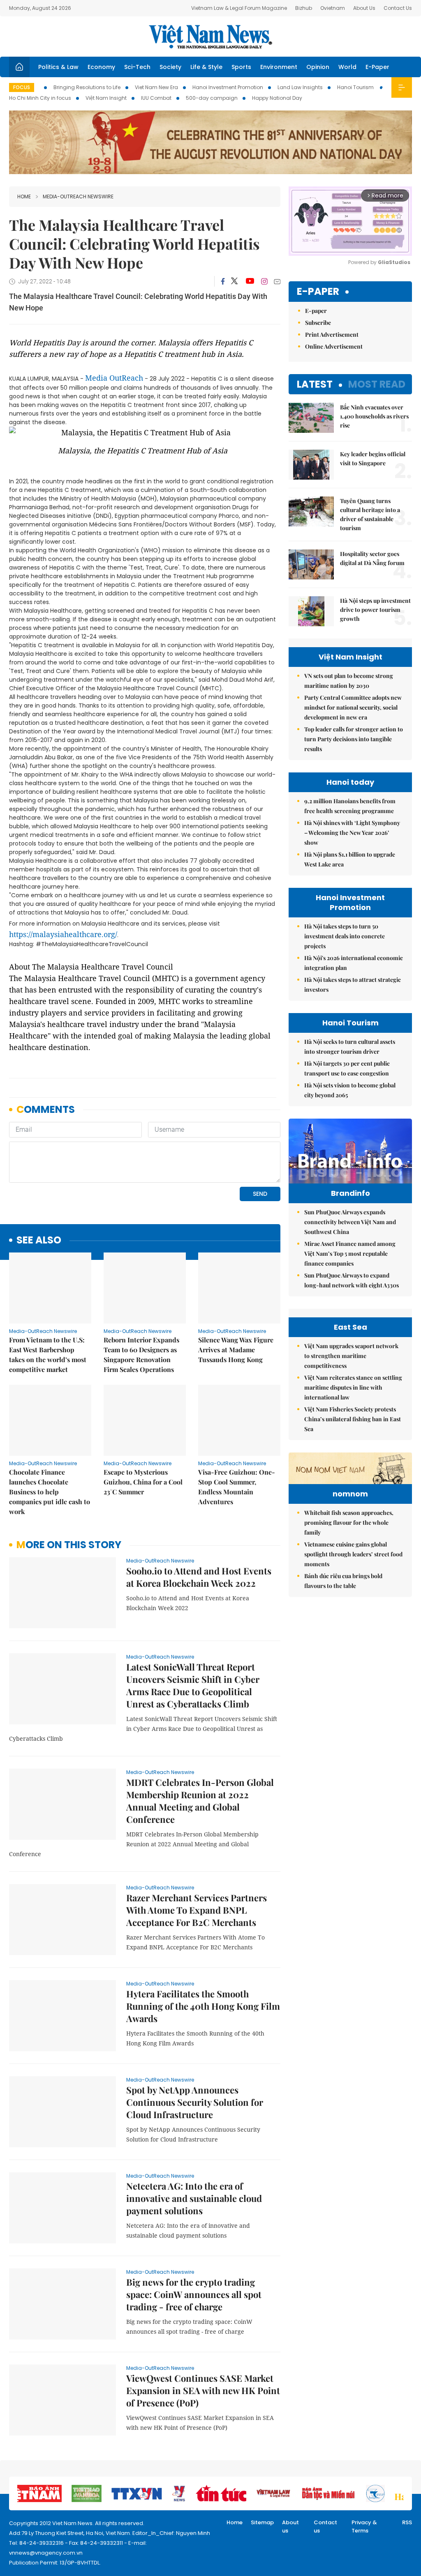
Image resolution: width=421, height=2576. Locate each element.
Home (24, 196)
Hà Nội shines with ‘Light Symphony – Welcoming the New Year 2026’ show (352, 833)
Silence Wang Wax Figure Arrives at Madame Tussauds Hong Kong (236, 1350)
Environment (279, 67)
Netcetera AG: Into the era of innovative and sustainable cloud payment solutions (194, 2198)
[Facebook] (223, 281)
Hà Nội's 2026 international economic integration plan (354, 963)
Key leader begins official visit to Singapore (373, 458)
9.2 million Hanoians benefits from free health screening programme (350, 806)
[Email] (277, 281)
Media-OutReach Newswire (78, 196)
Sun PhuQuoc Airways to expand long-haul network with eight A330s (352, 1280)
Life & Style (206, 67)
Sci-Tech (137, 67)
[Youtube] (250, 281)
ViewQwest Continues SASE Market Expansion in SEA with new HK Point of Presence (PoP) (203, 2390)
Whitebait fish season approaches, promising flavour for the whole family (349, 1522)
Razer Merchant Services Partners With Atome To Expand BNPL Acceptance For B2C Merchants (197, 1910)
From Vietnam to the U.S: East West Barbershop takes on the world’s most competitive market (48, 1355)
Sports (241, 67)
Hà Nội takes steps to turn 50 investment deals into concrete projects (345, 936)
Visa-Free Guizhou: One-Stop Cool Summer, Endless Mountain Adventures (237, 1487)
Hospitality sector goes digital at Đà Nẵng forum (372, 558)
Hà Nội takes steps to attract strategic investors (353, 985)
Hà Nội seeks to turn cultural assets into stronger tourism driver (350, 1047)
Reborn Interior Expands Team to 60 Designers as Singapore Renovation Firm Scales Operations (141, 1355)
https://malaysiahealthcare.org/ (63, 934)
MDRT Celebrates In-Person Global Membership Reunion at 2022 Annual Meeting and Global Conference (200, 1801)
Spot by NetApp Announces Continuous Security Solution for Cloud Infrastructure (195, 2102)
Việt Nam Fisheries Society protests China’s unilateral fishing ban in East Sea (353, 1419)
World (347, 67)
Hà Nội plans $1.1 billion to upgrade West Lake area (350, 859)
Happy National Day (277, 98)
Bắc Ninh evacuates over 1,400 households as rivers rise (374, 416)
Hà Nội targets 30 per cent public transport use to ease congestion (347, 1068)
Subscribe (318, 323)
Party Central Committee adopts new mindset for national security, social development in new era (353, 707)
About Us (364, 8)
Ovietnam (333, 8)
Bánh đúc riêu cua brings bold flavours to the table (343, 1581)
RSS (407, 2522)
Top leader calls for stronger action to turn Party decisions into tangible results (354, 739)
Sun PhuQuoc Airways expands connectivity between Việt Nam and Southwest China (350, 1222)
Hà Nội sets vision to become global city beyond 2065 (350, 1090)
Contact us (325, 2527)
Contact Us (398, 8)
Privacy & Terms (364, 2527)
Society (170, 67)
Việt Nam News (210, 37)
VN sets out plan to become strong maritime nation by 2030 (349, 681)
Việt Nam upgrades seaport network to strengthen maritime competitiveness (351, 1356)
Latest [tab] (315, 384)
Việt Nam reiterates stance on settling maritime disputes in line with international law (353, 1387)
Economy (101, 67)
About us (290, 2527)
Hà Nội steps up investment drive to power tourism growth (375, 610)
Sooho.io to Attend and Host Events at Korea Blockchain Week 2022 (199, 1577)
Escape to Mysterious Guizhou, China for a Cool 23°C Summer (143, 1482)
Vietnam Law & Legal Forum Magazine (239, 8)
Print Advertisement (332, 334)
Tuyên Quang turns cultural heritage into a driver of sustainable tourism (370, 514)
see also (39, 1240)
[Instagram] (264, 281)
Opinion (318, 67)
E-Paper (377, 67)
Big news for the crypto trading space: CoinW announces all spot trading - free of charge (194, 2294)
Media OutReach (114, 378)
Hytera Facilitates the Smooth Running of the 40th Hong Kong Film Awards (203, 2006)
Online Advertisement (334, 346)
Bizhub (304, 8)
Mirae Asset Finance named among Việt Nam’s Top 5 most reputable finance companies (350, 1254)
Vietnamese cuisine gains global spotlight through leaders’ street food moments (353, 1554)
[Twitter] (235, 281)
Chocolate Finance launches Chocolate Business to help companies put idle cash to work (50, 1492)
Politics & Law (58, 67)
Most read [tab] (377, 384)
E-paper (318, 292)
